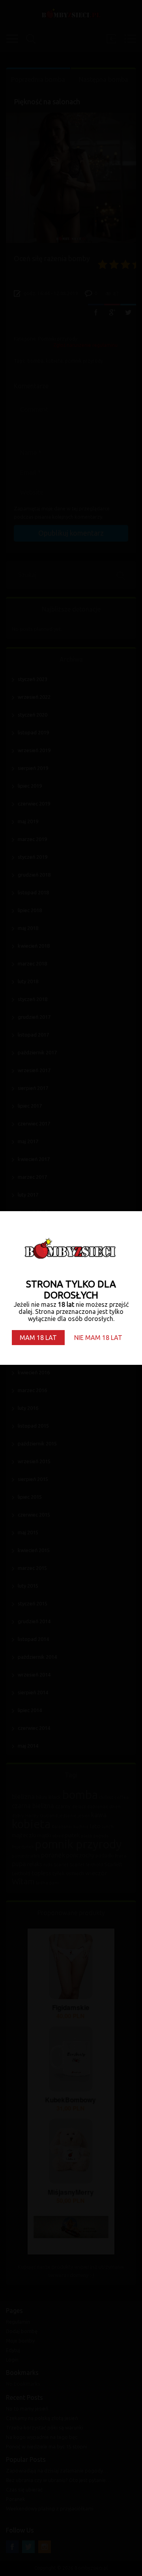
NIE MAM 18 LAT (98, 1338)
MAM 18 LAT (38, 1338)
